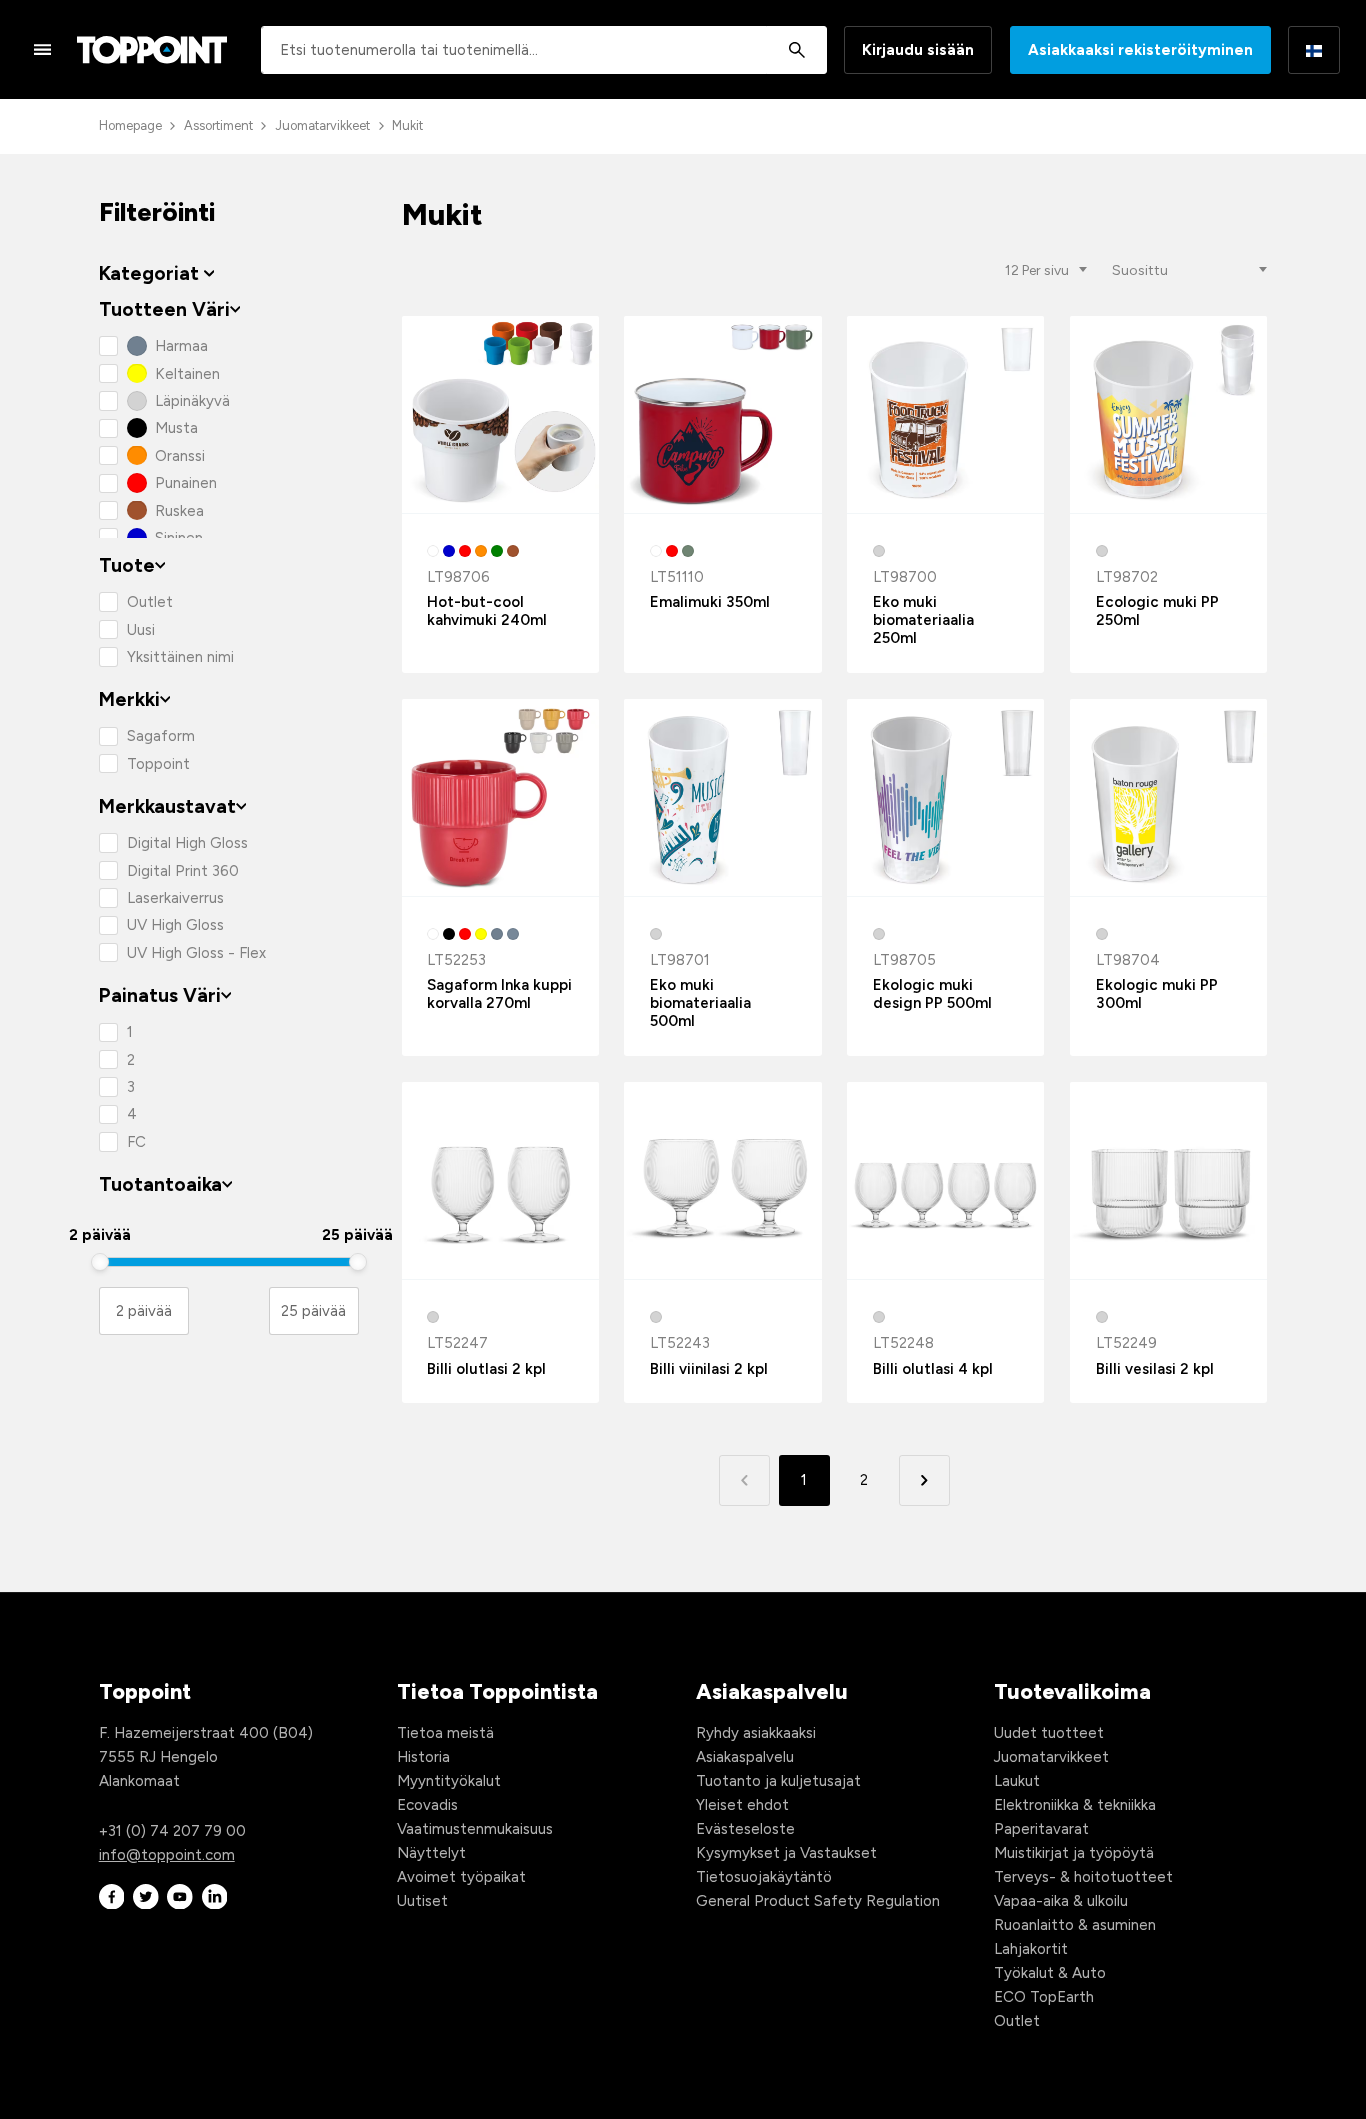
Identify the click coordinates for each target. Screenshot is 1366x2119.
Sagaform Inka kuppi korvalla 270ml (499, 994)
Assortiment (218, 125)
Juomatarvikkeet (322, 125)
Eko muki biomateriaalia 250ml (923, 620)
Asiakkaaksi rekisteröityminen (1140, 50)
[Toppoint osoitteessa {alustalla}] (112, 1896)
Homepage (130, 125)
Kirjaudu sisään (918, 50)
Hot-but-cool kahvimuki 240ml (487, 611)
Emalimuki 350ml (710, 602)
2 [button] (864, 1480)
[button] (924, 1480)
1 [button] (804, 1480)
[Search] (796, 50)
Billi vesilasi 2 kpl (1155, 1369)
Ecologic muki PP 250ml (1157, 611)
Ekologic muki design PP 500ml (932, 994)
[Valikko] (43, 49)
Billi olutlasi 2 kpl (486, 1369)
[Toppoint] (152, 50)
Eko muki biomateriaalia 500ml (700, 1003)
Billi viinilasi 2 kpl (709, 1369)
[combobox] (544, 50)
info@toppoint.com (167, 1855)
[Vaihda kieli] (1314, 50)
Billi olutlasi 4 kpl (933, 1369)
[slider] (100, 1262)
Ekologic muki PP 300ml (1157, 994)
